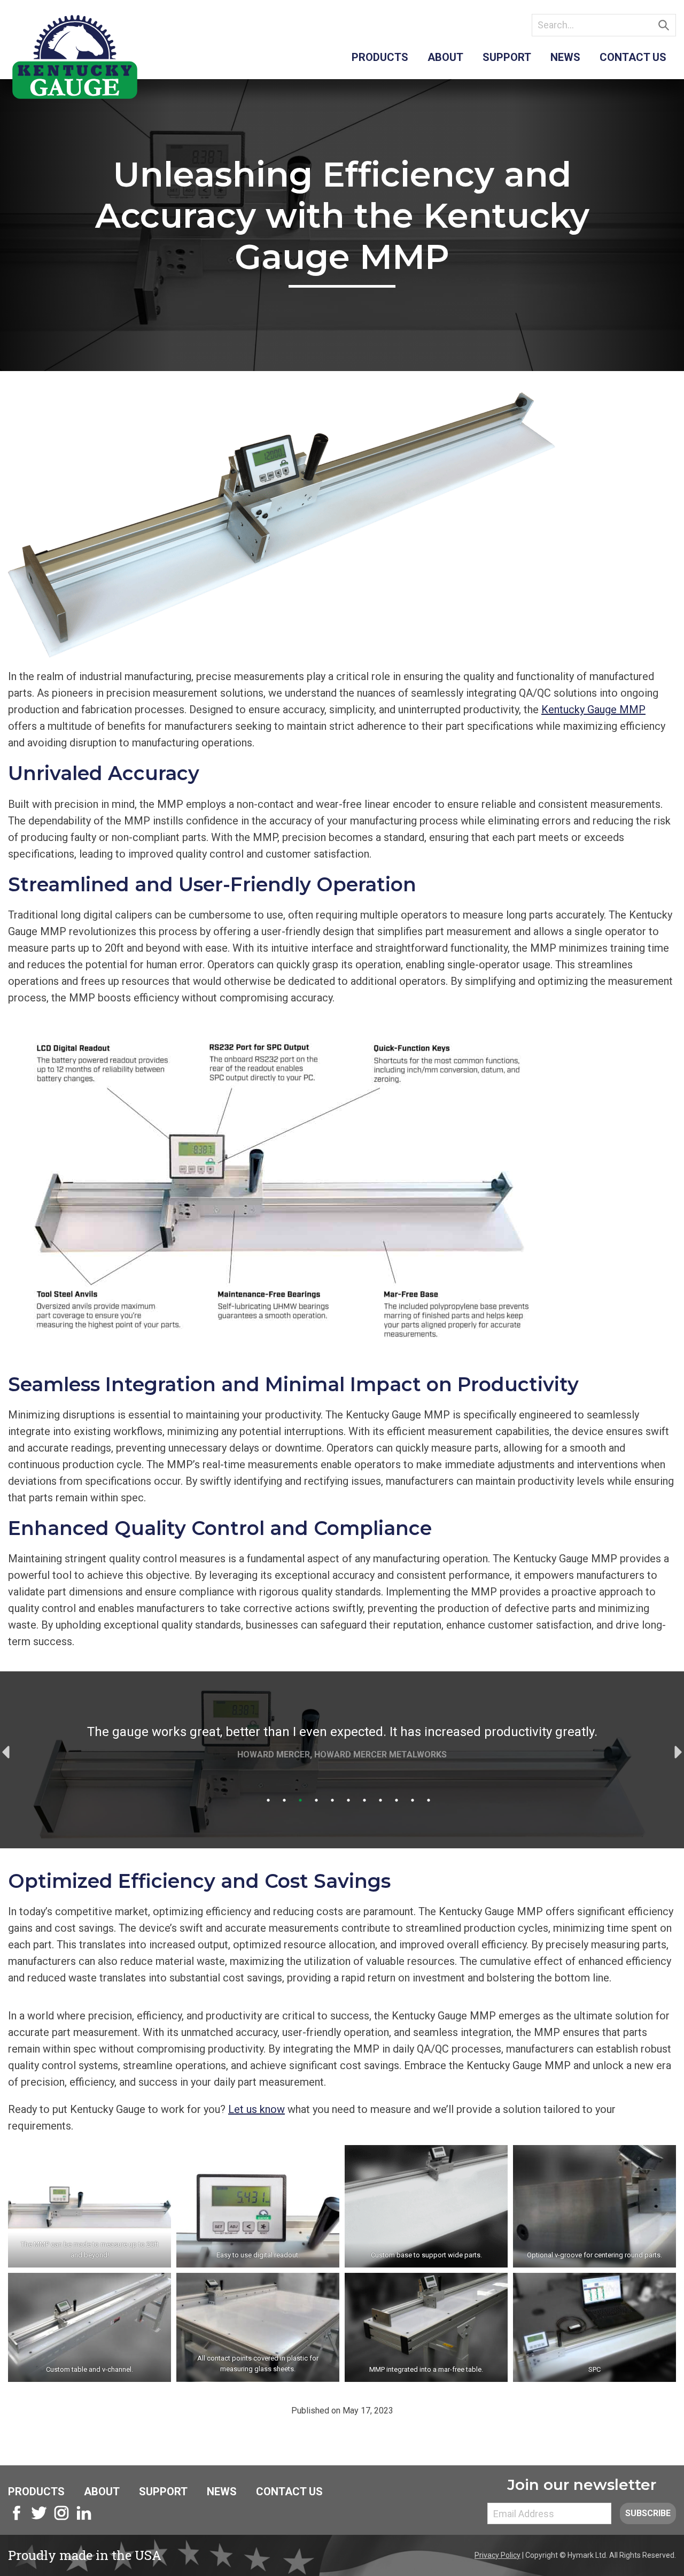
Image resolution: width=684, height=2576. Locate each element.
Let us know (256, 2109)
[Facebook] (17, 2519)
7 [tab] (364, 1800)
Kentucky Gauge (75, 57)
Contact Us (633, 57)
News (565, 57)
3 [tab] (300, 1800)
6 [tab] (348, 1800)
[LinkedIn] (84, 2519)
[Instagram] (61, 2519)
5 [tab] (332, 1800)
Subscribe (648, 2513)
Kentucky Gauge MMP (593, 709)
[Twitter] (39, 2519)
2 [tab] (284, 1800)
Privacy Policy (498, 2555)
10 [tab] (413, 1800)
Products (380, 57)
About (445, 57)
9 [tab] (397, 1800)
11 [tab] (429, 1800)
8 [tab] (380, 1800)
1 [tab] (268, 1800)
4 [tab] (316, 1800)
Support (507, 57)
